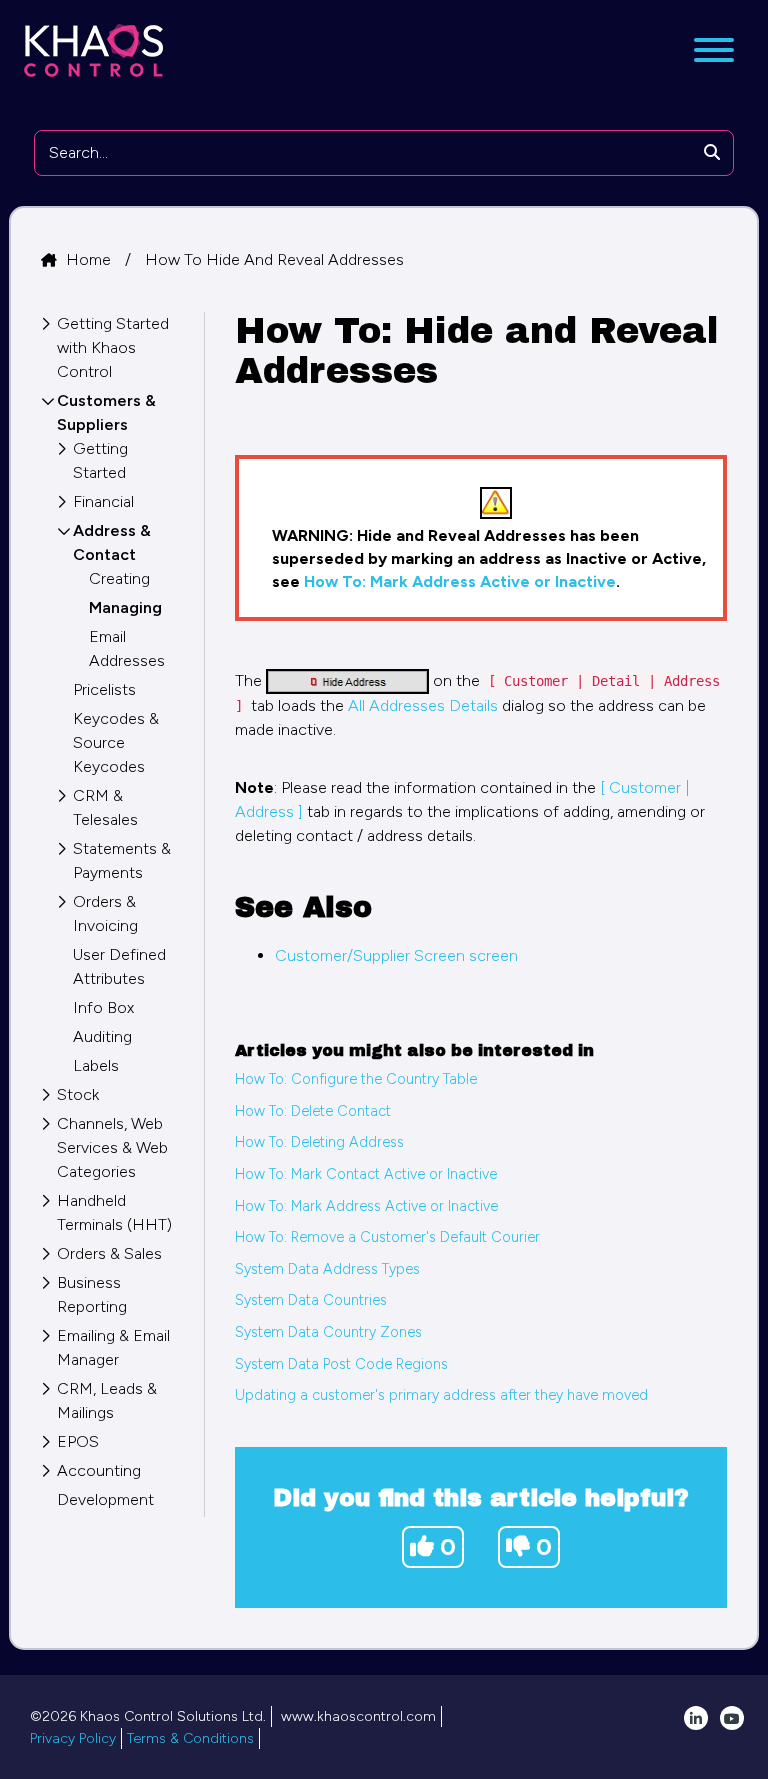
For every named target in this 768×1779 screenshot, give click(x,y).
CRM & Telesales (105, 807)
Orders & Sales (109, 1253)
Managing (125, 607)
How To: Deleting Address (319, 1142)
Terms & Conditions (190, 1738)
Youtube (732, 1718)
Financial (103, 501)
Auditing (102, 1036)
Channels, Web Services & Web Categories (112, 1147)
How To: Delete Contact (313, 1111)
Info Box (103, 1007)
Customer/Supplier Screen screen (396, 955)
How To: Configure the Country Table (356, 1079)
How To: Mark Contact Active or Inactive (366, 1174)
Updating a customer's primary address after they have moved (441, 1395)
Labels (96, 1065)
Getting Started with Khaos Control (113, 347)
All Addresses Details (423, 705)
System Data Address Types (327, 1269)
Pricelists (104, 689)
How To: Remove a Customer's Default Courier (387, 1237)
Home (90, 259)
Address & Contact (112, 542)
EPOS (78, 1441)
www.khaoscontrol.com (358, 1716)
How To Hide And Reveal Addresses (274, 259)
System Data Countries (311, 1300)
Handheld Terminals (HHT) (114, 1212)
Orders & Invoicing (105, 913)
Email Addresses (127, 648)
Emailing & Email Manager (113, 1347)
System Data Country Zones (328, 1332)
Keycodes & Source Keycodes (116, 742)
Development (105, 1499)
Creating (119, 578)
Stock (78, 1094)
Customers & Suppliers (106, 412)
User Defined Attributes (119, 966)
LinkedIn (696, 1718)
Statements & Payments (122, 860)
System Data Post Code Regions (341, 1364)
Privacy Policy (73, 1738)
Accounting (99, 1470)
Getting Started (100, 460)
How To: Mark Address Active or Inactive (460, 581)
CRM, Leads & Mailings (107, 1400)
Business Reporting (92, 1294)
